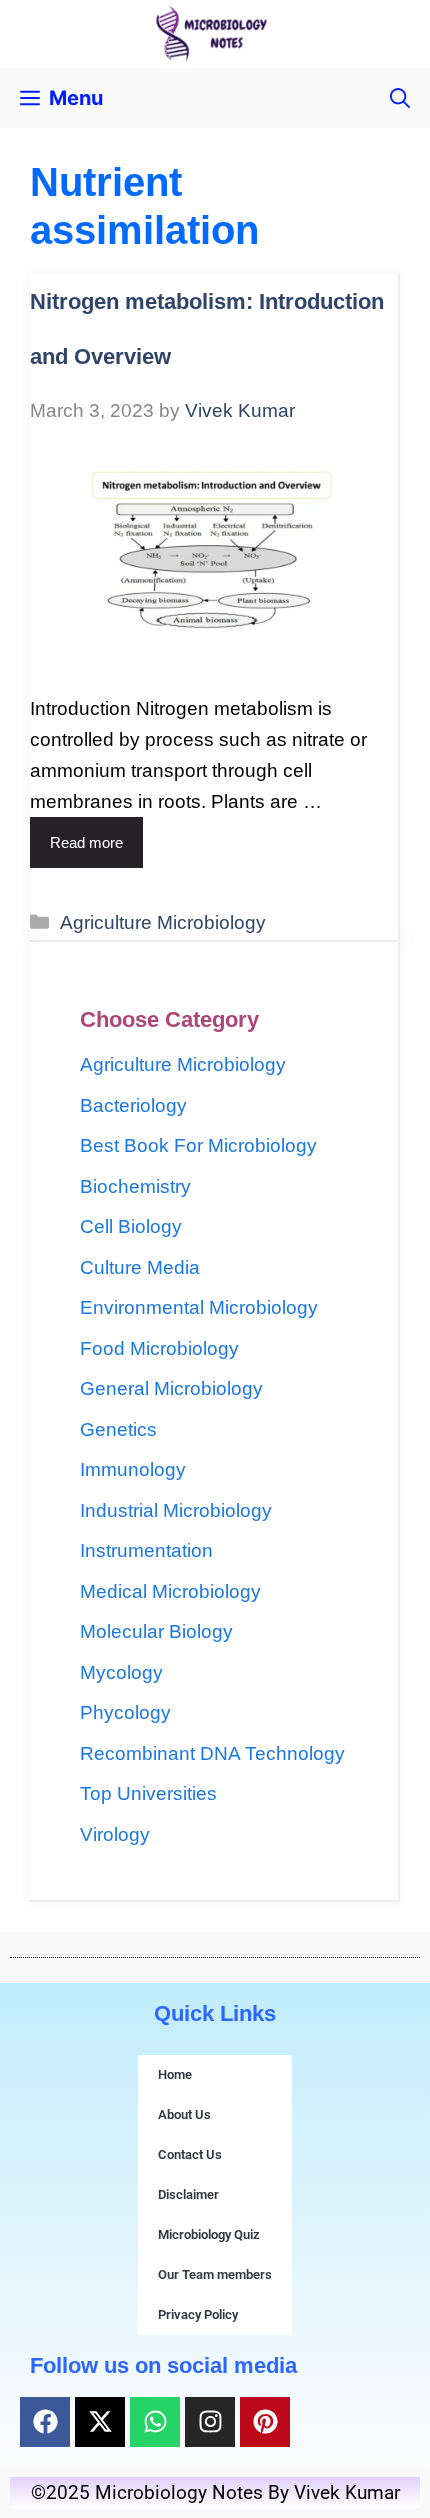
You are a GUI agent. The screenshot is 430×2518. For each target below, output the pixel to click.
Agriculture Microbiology (163, 922)
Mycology (121, 1672)
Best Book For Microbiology (198, 1145)
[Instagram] (210, 2422)
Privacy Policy (198, 2314)
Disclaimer (188, 2194)
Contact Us (190, 2154)
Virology (115, 1834)
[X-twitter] (100, 2422)
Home (175, 2074)
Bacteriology (133, 1105)
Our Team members (215, 2274)
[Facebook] (45, 2422)
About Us (184, 2114)
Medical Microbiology (170, 1591)
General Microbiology (171, 1388)
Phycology (125, 1712)
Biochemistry (135, 1186)
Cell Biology (131, 1226)
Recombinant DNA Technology (212, 1753)
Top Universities (148, 1793)
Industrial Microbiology (176, 1510)
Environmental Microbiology (199, 1307)
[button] (400, 98)
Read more (86, 842)
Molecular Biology (156, 1631)
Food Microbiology (159, 1348)
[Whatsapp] (155, 2422)
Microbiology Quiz (209, 2234)
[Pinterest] (265, 2422)
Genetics (118, 1429)
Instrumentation (146, 1550)
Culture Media (140, 1267)
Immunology (133, 1469)
